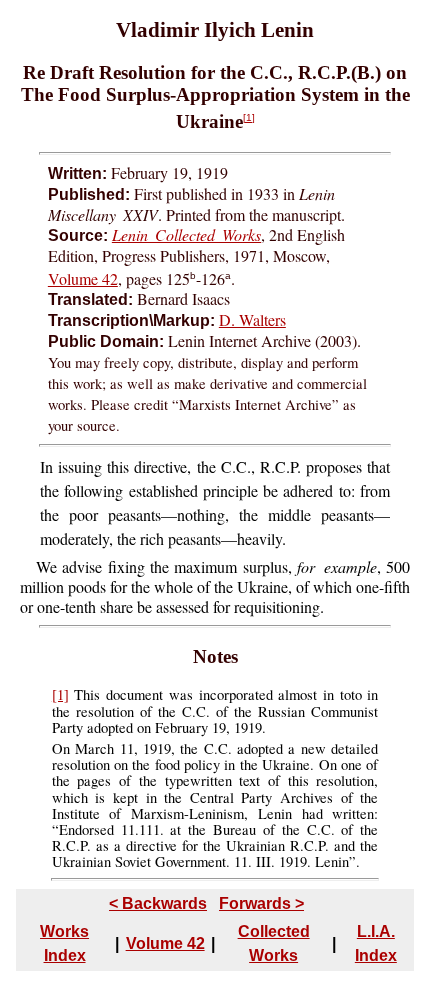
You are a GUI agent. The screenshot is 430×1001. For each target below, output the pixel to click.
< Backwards (158, 903)
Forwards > (261, 903)
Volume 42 (83, 278)
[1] (249, 117)
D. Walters (252, 319)
